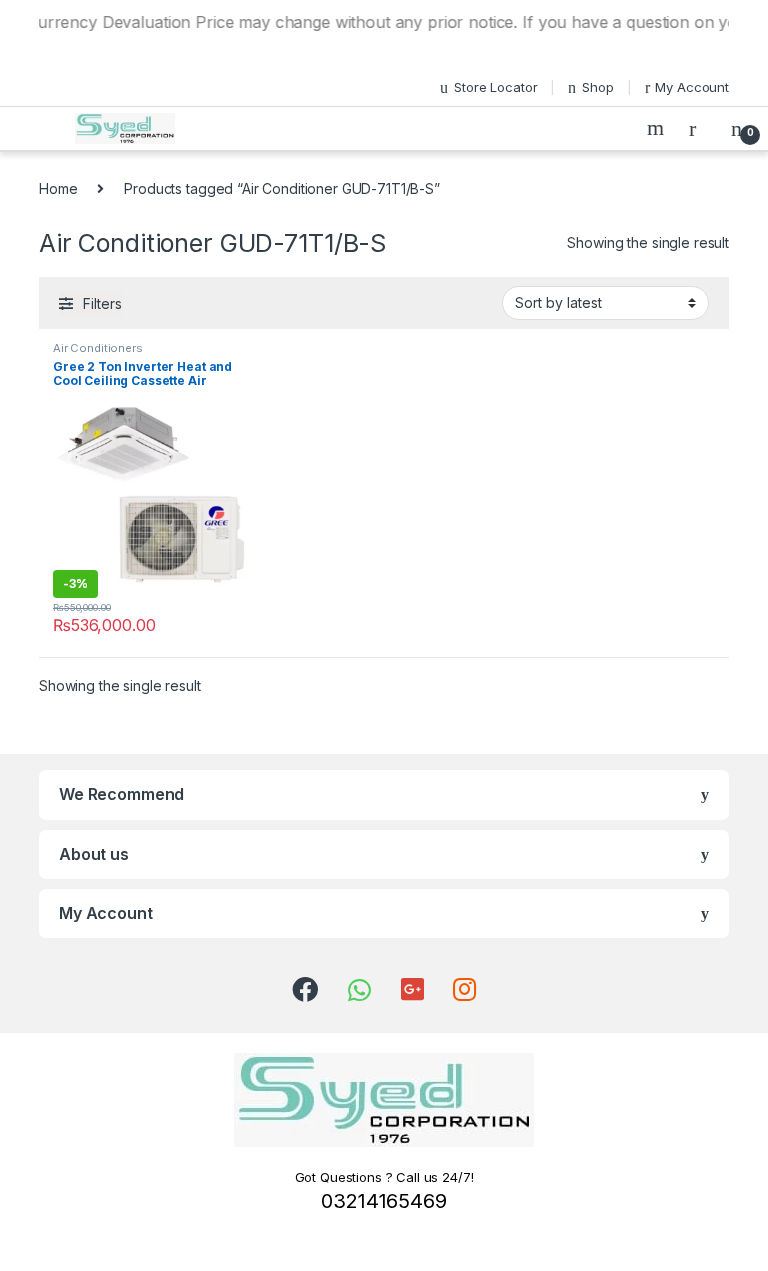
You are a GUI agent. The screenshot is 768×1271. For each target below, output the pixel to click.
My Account (692, 87)
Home (58, 188)
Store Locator (495, 87)
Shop (597, 87)
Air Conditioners (98, 348)
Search (658, 128)
